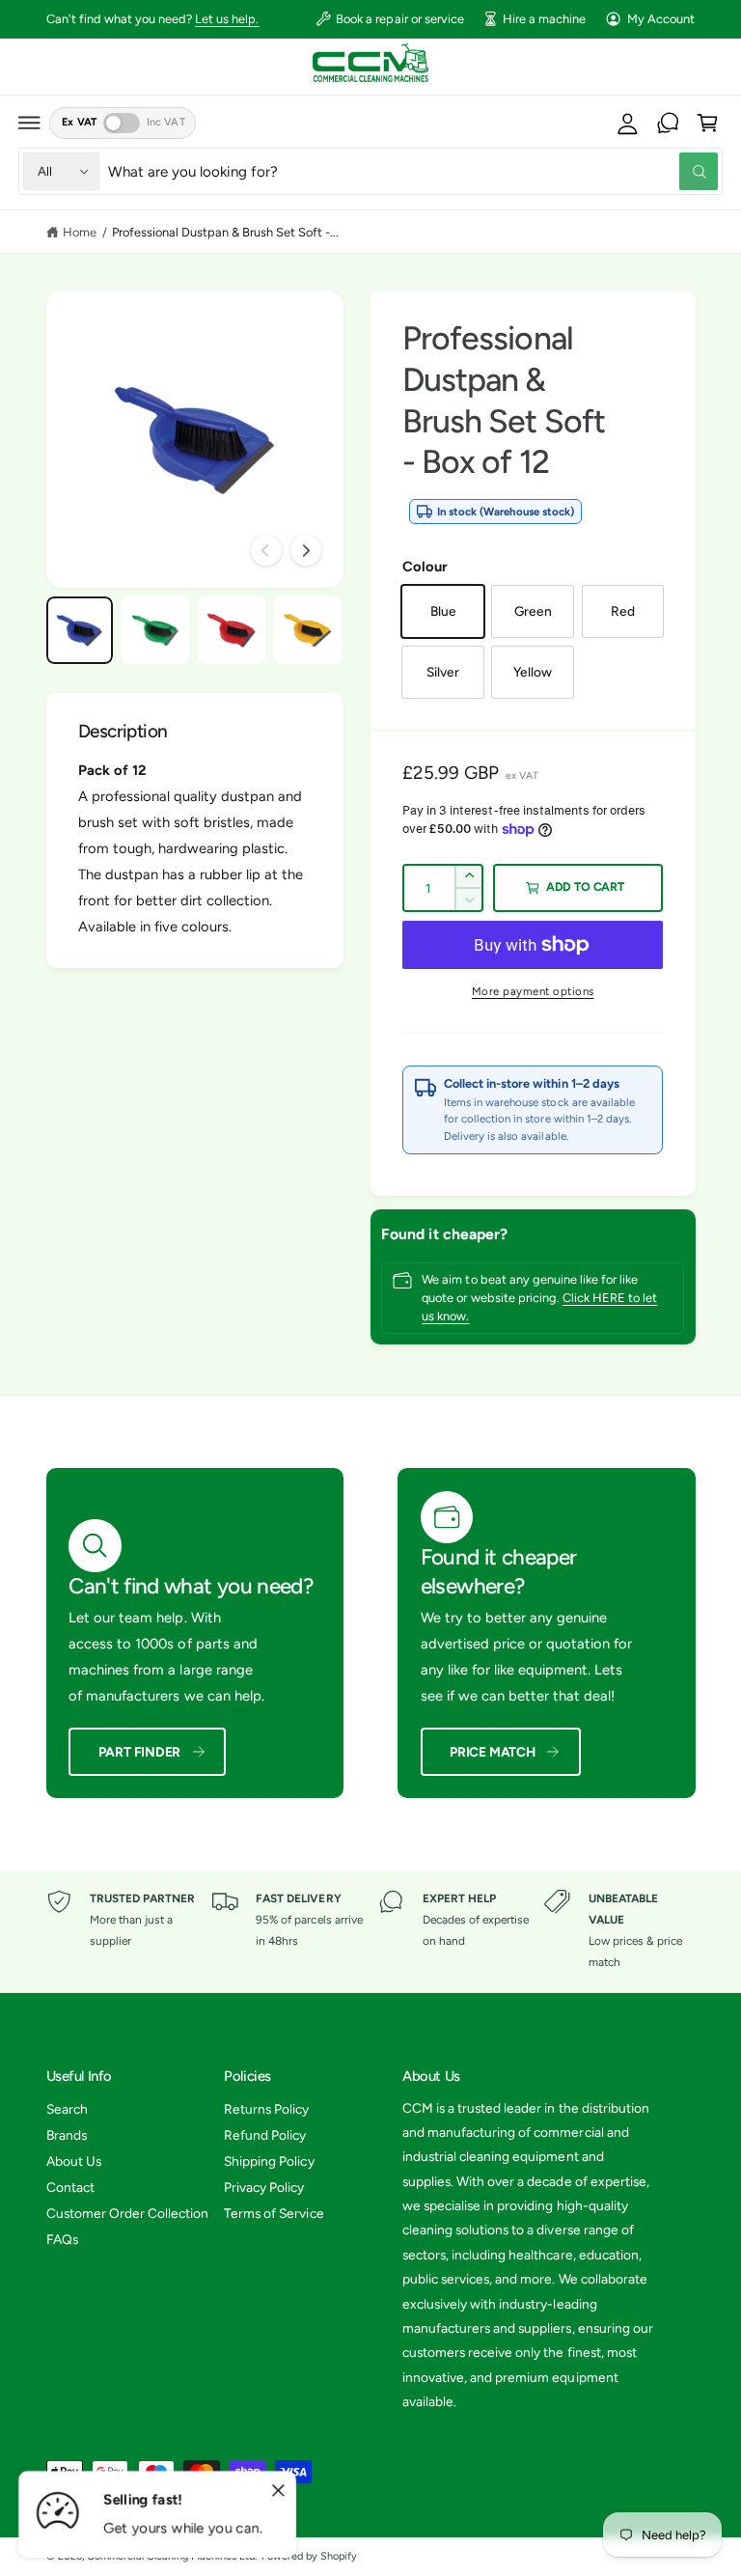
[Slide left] (266, 550)
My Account (661, 19)
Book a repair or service (399, 19)
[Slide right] (306, 550)
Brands (67, 2135)
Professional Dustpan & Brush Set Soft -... (226, 232)
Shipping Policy (269, 2161)
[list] (371, 1931)
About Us (74, 2161)
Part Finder (140, 1752)
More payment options (533, 991)
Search (67, 2109)
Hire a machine (544, 19)
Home (80, 232)
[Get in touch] (668, 123)
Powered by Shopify (309, 2556)
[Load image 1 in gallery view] (80, 630)
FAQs (62, 2239)
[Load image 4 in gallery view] (307, 630)
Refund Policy (265, 2135)
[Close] (278, 2491)
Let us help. (227, 19)
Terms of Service (274, 2213)
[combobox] (413, 171)
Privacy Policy (264, 2187)
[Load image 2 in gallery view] (155, 630)
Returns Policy (266, 2109)
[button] (30, 123)
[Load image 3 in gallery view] (231, 630)
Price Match (493, 1752)
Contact (70, 2187)
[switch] (122, 123)
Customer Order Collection (127, 2213)
